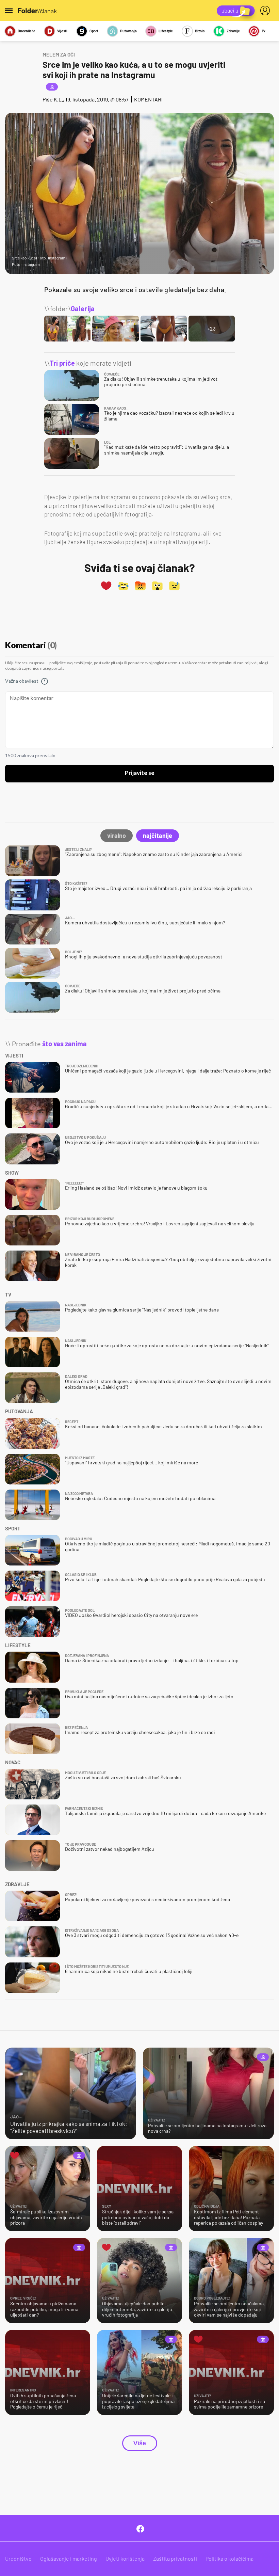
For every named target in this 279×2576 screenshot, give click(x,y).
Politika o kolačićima (229, 2558)
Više (140, 2443)
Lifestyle (166, 31)
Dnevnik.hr (26, 31)
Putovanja (128, 31)
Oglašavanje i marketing (69, 2558)
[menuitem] (266, 11)
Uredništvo (18, 2558)
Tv (264, 31)
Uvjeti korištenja (125, 2558)
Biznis (200, 31)
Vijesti (62, 31)
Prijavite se (140, 773)
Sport (94, 31)
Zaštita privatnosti (175, 2558)
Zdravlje (233, 31)
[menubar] (266, 11)
